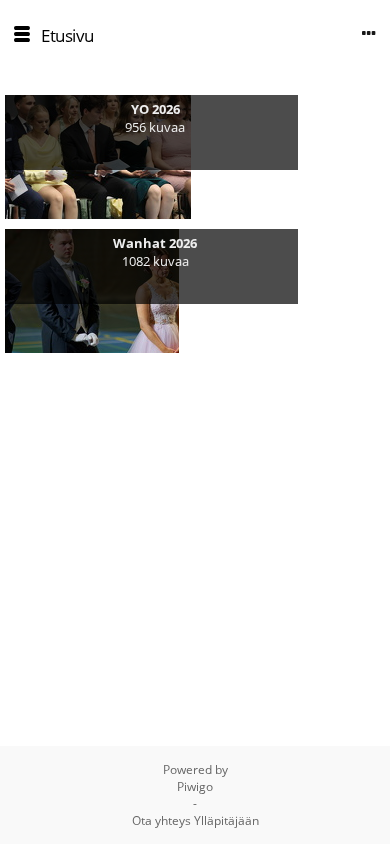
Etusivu (67, 35)
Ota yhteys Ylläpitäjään (195, 820)
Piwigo (195, 786)
